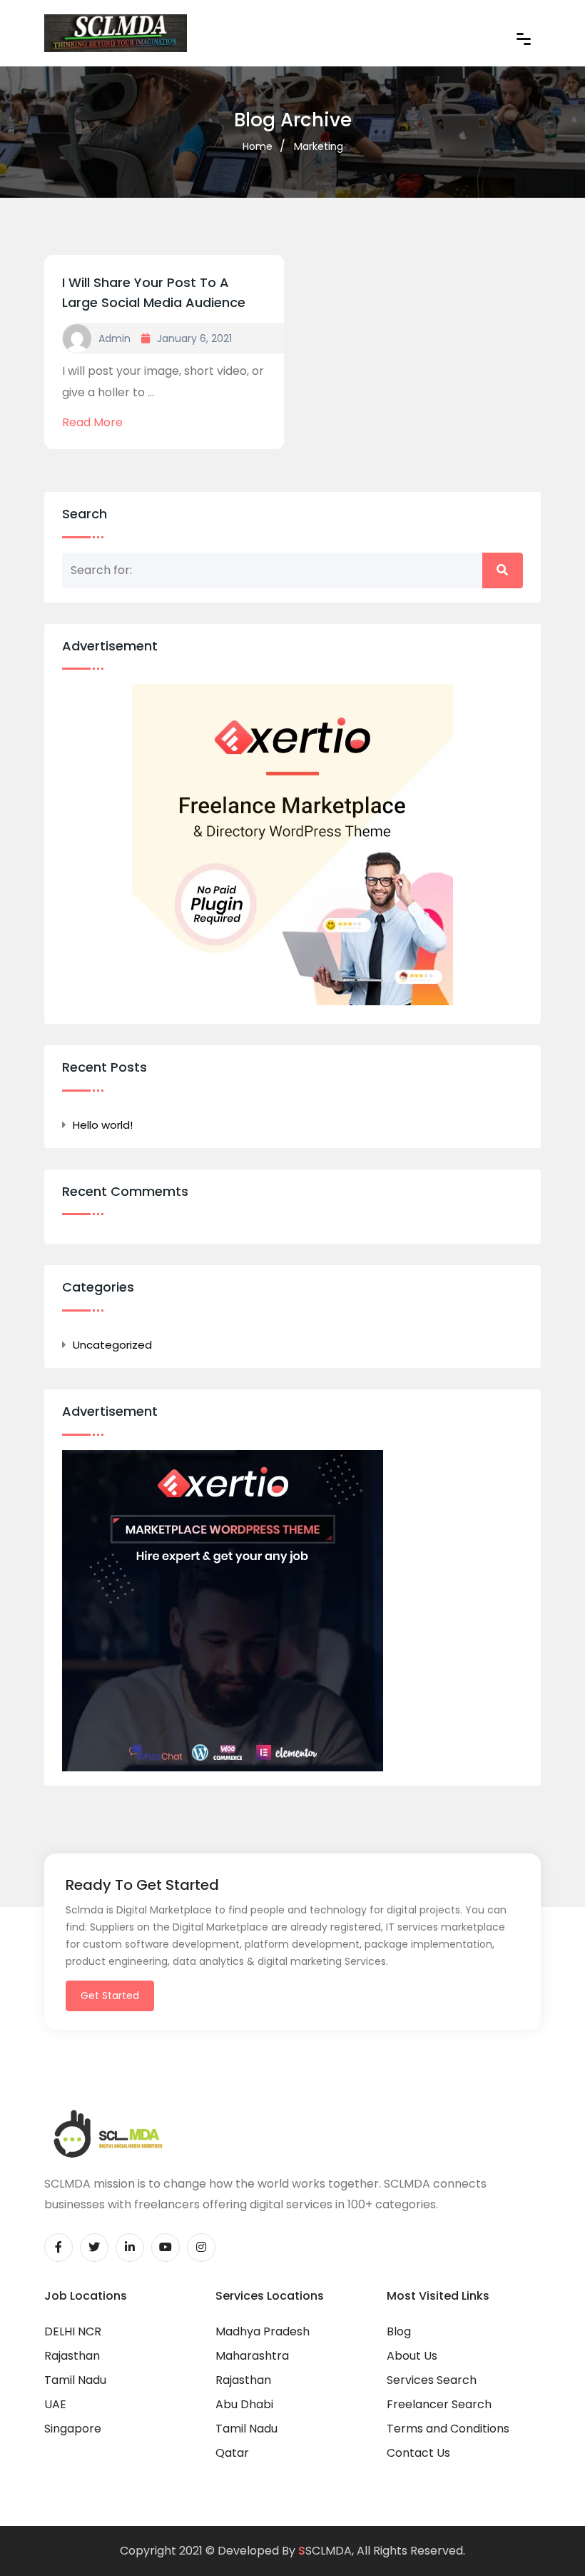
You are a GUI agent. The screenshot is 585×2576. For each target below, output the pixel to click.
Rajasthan (72, 2356)
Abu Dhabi (244, 2404)
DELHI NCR (73, 2331)
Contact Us (418, 2453)
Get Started (110, 1996)
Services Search (432, 2380)
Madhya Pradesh (263, 2331)
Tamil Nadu (75, 2380)
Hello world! (103, 1125)
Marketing (319, 146)
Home (258, 146)
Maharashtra (252, 2356)
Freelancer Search (439, 2404)
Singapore (73, 2429)
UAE (55, 2404)
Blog (399, 2331)
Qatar (232, 2453)
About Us (412, 2356)
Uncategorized (112, 1345)
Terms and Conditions (448, 2429)
